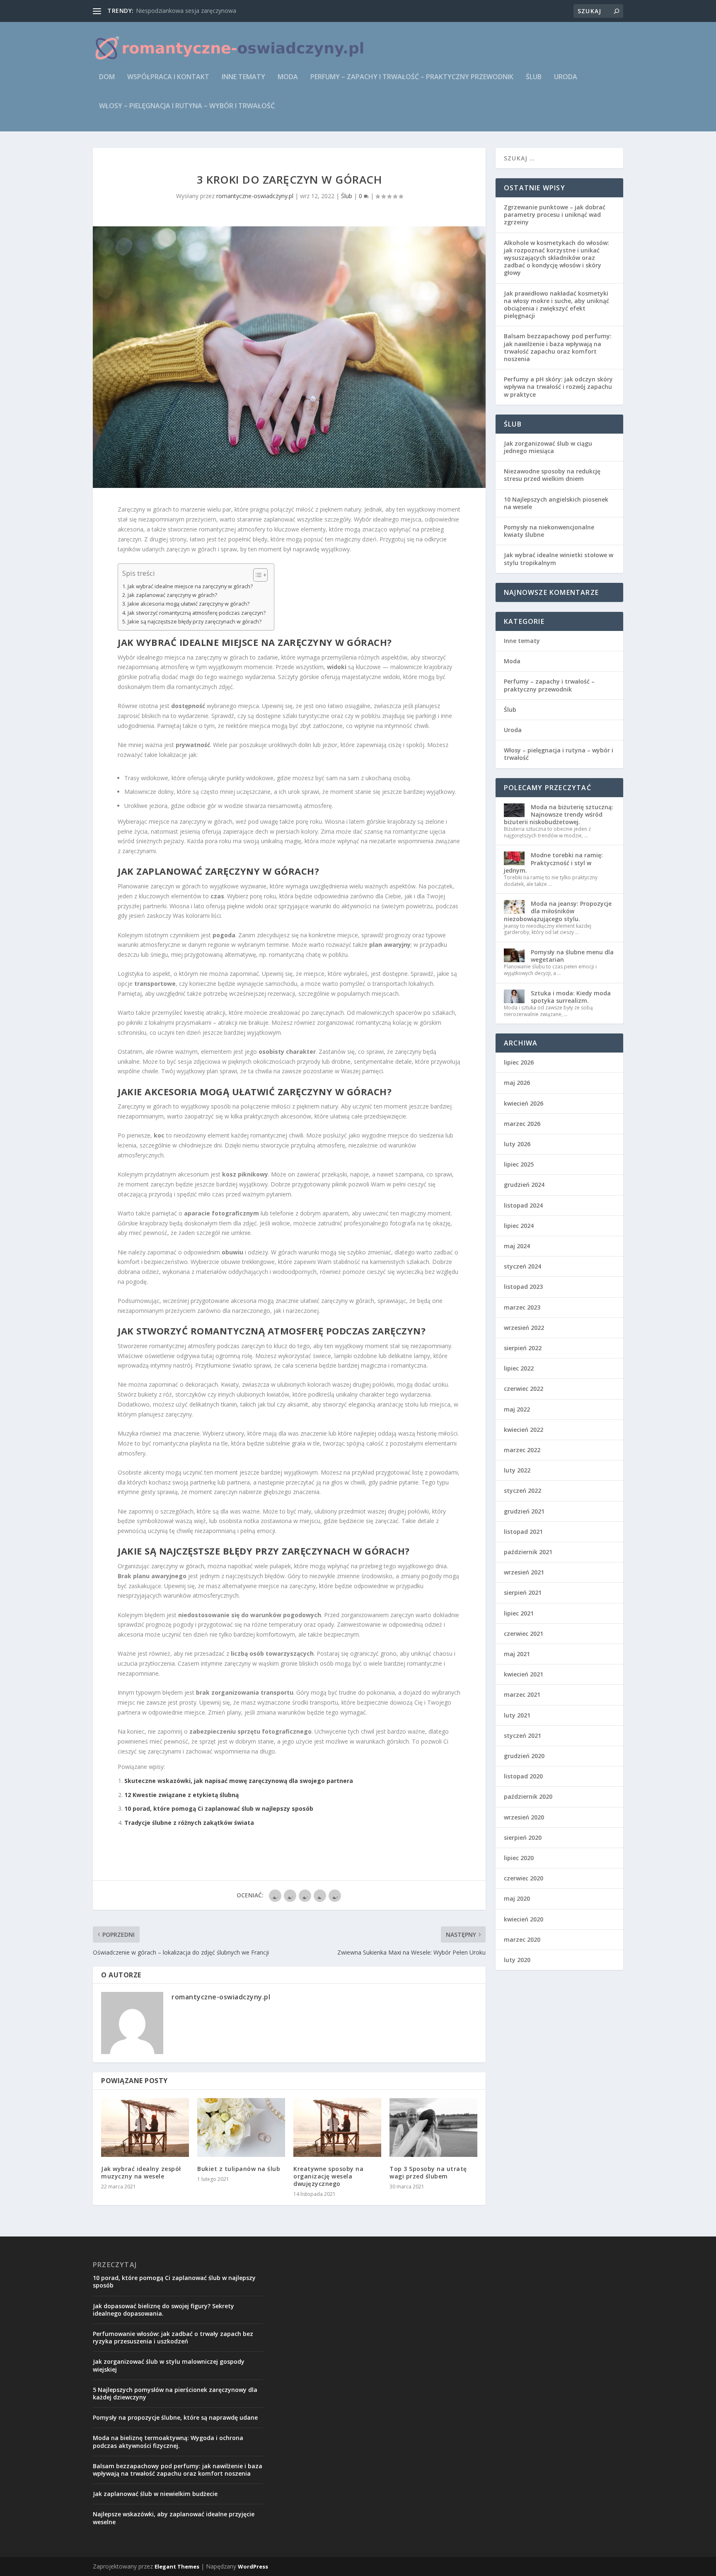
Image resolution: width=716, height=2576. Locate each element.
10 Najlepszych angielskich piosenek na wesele (556, 503)
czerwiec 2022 (524, 1389)
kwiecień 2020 (524, 1919)
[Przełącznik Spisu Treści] (256, 575)
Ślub (534, 77)
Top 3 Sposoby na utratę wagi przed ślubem (428, 2172)
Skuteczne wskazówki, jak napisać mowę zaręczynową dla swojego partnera (239, 1781)
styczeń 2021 (522, 1736)
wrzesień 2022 (524, 1328)
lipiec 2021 (519, 1613)
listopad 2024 (523, 1205)
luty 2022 (517, 1470)
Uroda (566, 77)
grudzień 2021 (524, 1511)
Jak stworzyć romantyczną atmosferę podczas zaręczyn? (197, 613)
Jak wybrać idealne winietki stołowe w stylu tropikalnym (559, 559)
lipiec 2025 (519, 1164)
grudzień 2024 (524, 1185)
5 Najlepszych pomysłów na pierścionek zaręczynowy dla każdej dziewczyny (175, 2393)
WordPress (253, 2566)
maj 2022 (517, 1409)
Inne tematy (243, 77)
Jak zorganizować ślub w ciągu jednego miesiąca (548, 447)
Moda (288, 77)
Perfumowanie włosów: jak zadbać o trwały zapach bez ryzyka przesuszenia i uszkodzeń (173, 2337)
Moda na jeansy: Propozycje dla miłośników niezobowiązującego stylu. (558, 911)
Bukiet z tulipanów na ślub (239, 2169)
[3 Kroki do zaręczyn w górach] (289, 357)
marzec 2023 (522, 1307)
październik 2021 (528, 1552)
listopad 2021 (523, 1532)
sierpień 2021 (523, 1592)
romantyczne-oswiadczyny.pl (255, 196)
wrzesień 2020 (524, 1817)
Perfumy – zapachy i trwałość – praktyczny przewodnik (412, 77)
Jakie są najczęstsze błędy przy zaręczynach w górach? (195, 622)
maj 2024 (517, 1246)
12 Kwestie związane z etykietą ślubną (181, 1795)
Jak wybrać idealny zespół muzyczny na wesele (141, 2172)
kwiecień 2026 (524, 1103)
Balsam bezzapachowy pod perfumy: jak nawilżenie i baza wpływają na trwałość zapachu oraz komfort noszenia (558, 347)
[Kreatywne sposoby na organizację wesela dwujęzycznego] (337, 2127)
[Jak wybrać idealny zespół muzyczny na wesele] (145, 2127)
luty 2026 (517, 1144)
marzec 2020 (522, 1939)
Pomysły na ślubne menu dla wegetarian (572, 956)
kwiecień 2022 (524, 1430)
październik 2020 (528, 1796)
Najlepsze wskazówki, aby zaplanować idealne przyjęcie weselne (174, 2518)
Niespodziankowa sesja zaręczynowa (186, 11)
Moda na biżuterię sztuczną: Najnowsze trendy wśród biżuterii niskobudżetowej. (559, 814)
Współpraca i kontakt (168, 77)
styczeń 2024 (522, 1266)
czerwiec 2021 (524, 1634)
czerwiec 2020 (524, 1878)
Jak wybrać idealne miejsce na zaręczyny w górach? (190, 586)
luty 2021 (517, 1715)
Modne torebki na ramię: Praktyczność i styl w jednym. (553, 862)
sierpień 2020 (523, 1837)
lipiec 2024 (519, 1226)
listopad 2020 (523, 1776)
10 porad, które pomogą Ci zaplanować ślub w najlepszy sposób (219, 1808)
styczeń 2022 (522, 1491)
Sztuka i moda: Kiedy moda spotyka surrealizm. (571, 997)
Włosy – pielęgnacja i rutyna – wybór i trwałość (187, 106)
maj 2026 (517, 1083)
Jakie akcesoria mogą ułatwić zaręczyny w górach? (189, 604)
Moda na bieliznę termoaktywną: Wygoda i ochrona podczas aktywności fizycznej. (168, 2441)
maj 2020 (517, 1898)
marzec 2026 (522, 1124)
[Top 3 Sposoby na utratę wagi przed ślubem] (433, 2127)
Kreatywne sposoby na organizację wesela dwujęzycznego (328, 2176)
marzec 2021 (522, 1694)
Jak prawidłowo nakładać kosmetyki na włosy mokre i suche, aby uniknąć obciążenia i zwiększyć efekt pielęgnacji (556, 305)
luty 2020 (517, 1960)
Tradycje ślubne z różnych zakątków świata (189, 1823)
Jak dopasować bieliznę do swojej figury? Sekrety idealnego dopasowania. (163, 2310)
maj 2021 (517, 1654)
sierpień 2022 (523, 1348)
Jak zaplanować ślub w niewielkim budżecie (155, 2494)
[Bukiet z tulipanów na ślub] (241, 2127)
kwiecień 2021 (524, 1674)
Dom (107, 77)
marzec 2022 (522, 1450)
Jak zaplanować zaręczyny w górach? (172, 595)
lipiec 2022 (519, 1368)
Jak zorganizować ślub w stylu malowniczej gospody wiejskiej (169, 2365)
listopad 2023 (523, 1287)
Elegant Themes (177, 2566)
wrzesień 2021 (524, 1572)
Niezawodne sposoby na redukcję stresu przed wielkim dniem (552, 475)
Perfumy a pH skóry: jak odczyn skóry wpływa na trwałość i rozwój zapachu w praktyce (558, 387)
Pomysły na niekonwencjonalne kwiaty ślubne (549, 531)
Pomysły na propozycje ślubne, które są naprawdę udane (175, 2417)
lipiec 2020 (519, 1858)
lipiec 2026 (519, 1062)
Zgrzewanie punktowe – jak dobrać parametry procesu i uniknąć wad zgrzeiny (555, 215)
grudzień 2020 (524, 1756)
